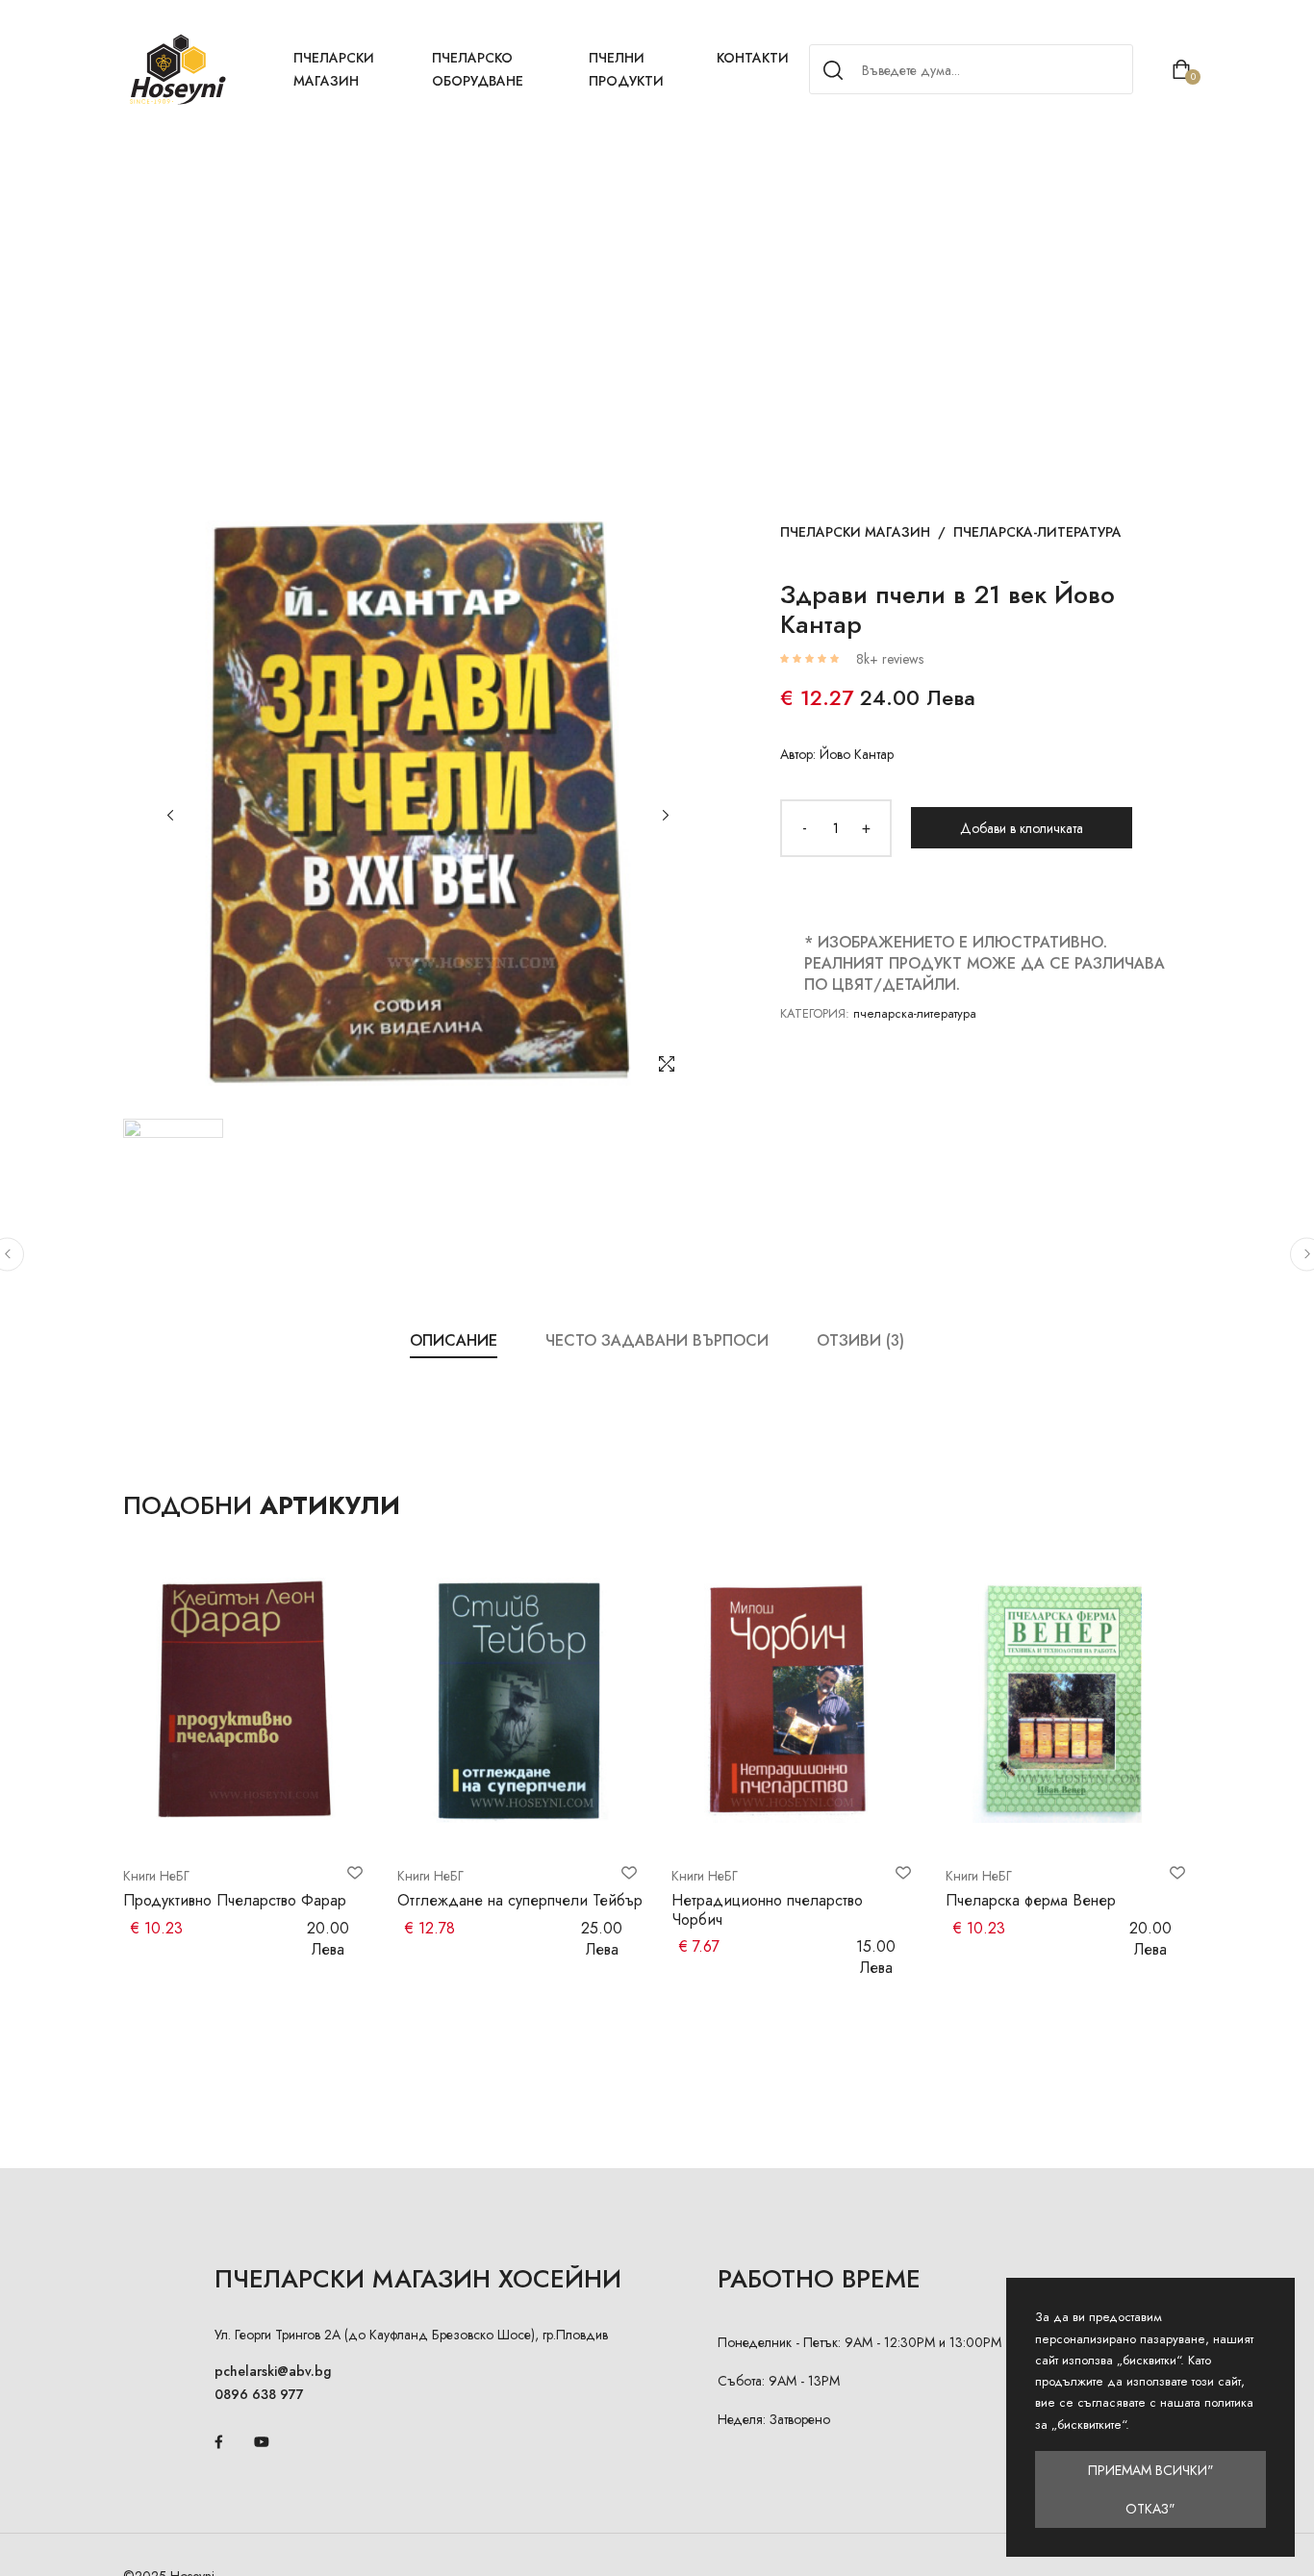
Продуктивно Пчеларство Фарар (235, 1900)
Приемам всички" (1151, 2470)
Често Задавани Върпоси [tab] (657, 1340)
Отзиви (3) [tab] (860, 1340)
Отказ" (1150, 2509)
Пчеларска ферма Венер (1031, 1900)
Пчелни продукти (626, 69)
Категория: (815, 1013)
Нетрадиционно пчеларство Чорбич (767, 1909)
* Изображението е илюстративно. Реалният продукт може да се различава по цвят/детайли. (985, 963)
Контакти (753, 58)
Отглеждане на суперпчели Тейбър (520, 1900)
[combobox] (968, 70)
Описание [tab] (454, 1340)
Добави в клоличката (1022, 828)
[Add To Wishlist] (355, 1873)
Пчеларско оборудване (478, 69)
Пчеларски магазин (334, 69)
